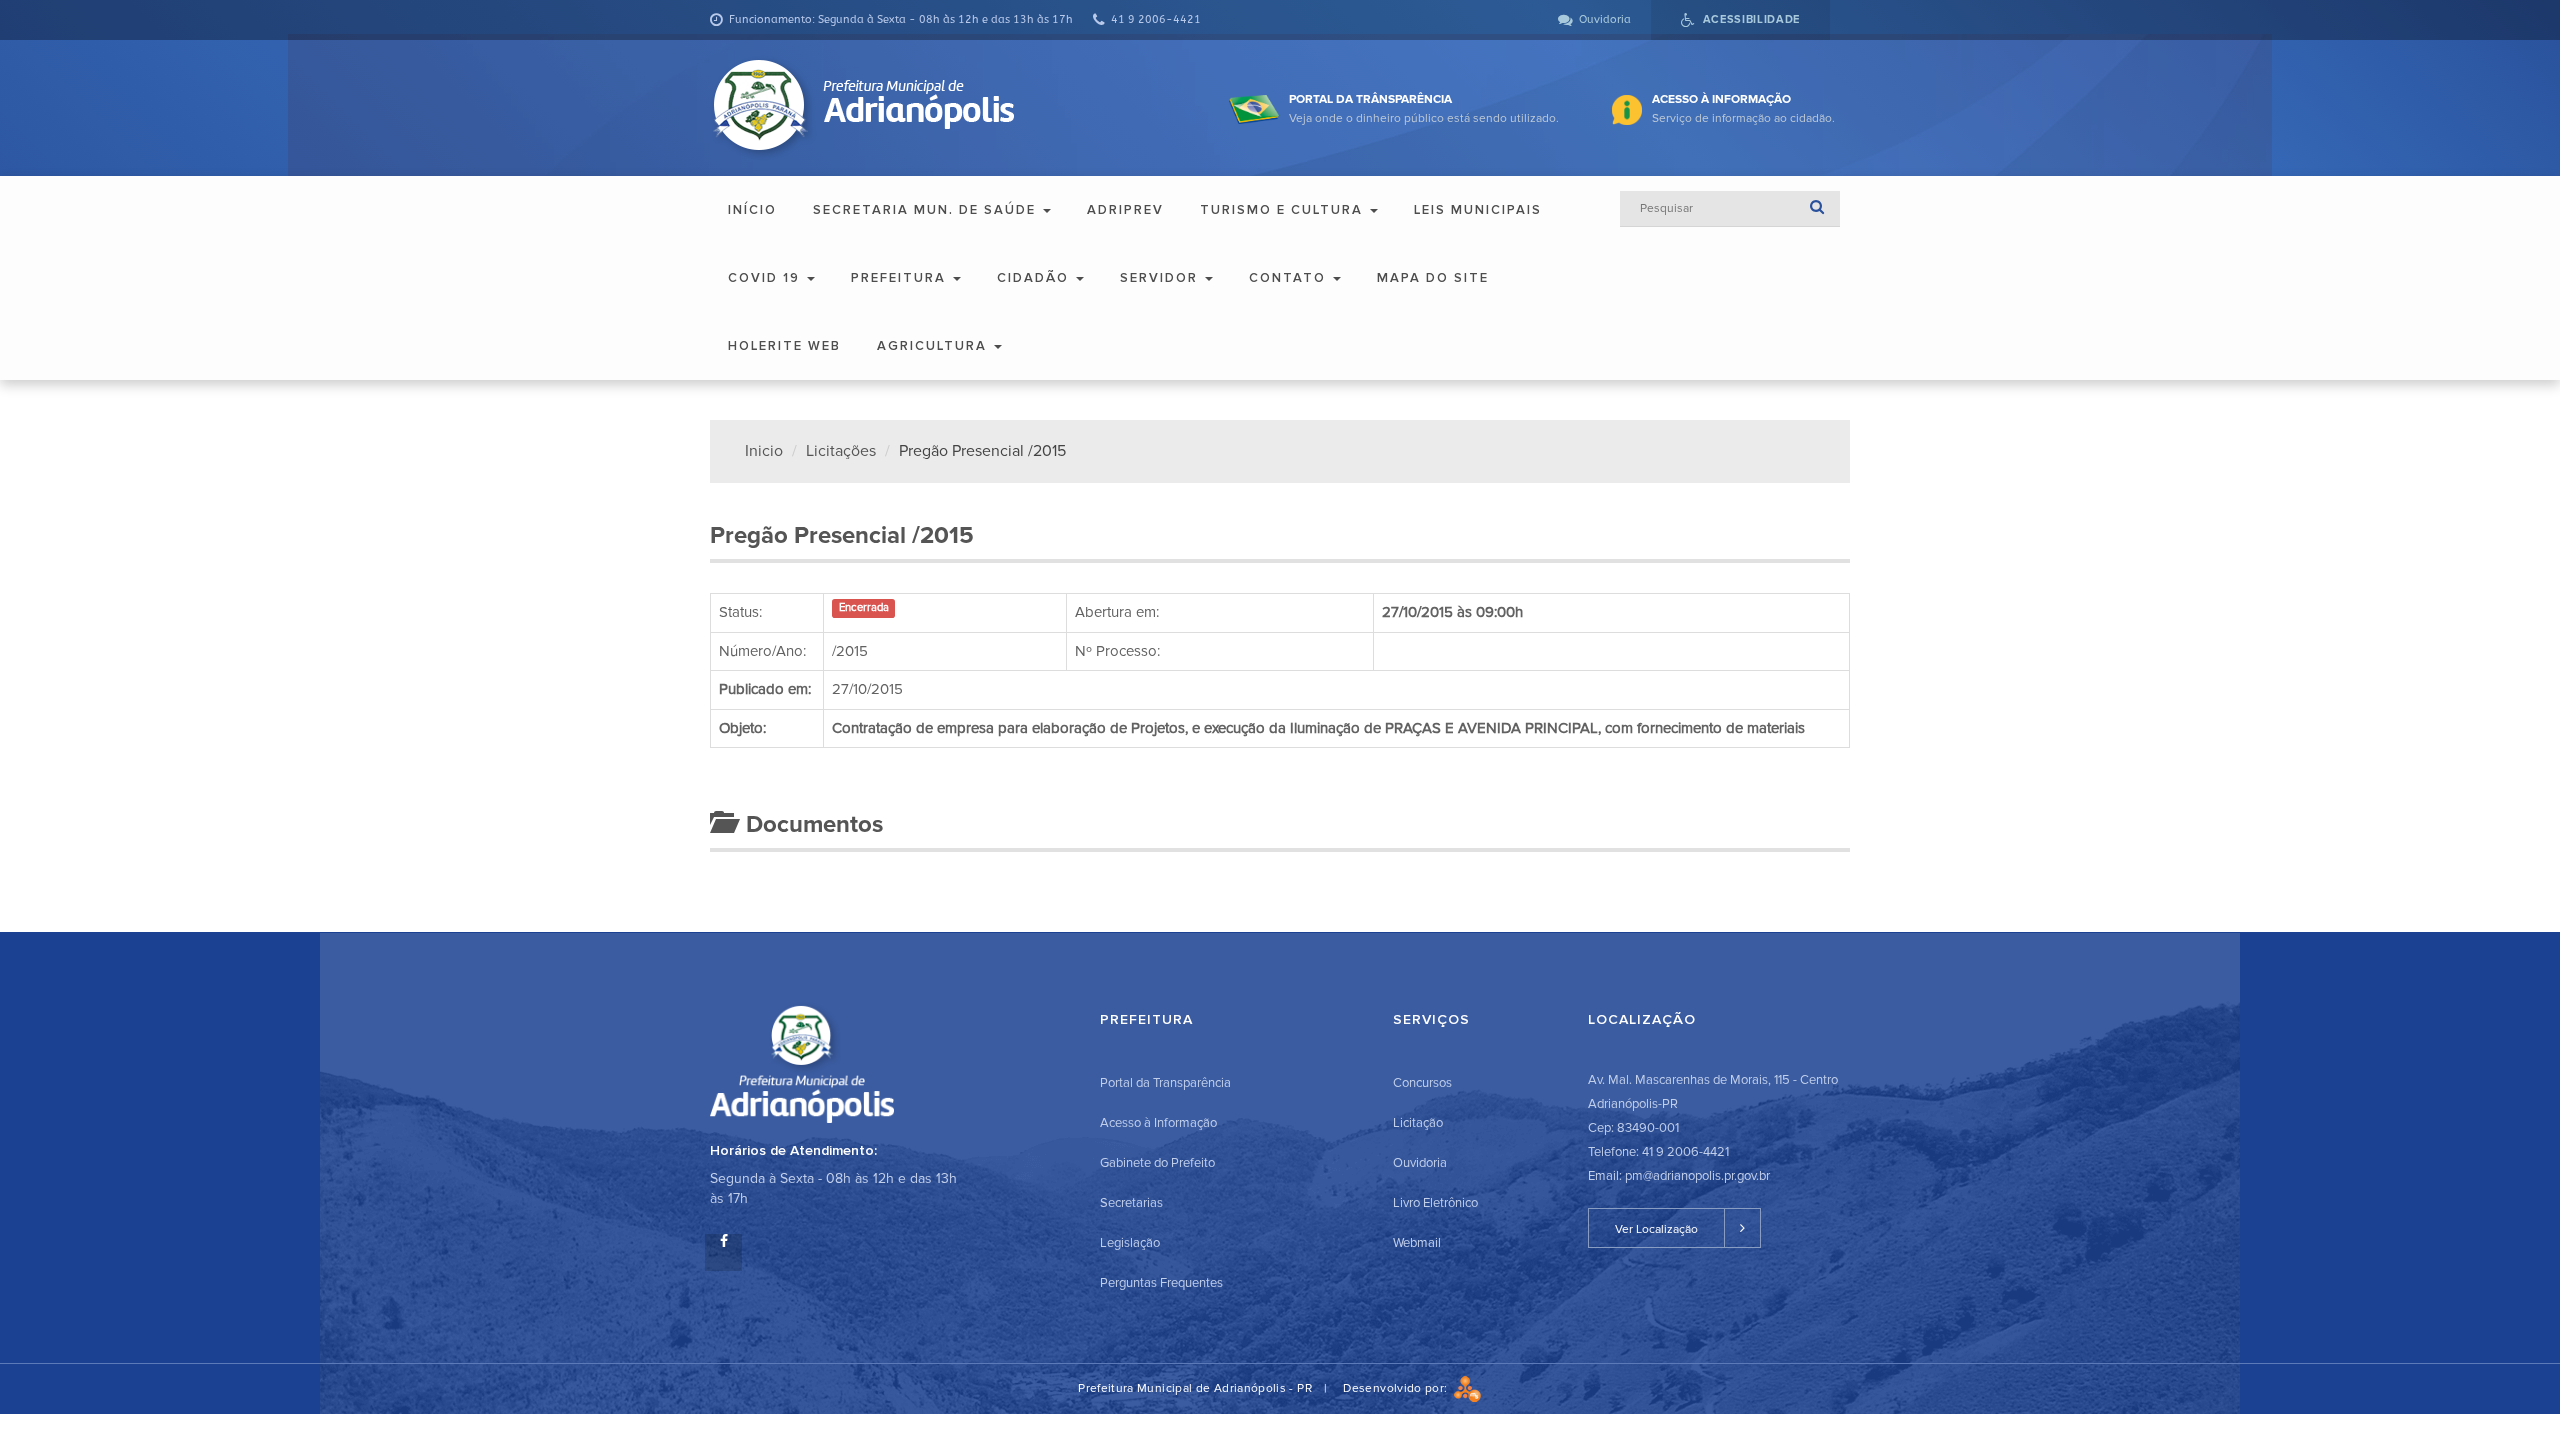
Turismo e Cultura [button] (1284, 210)
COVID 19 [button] (766, 278)
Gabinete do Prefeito (1157, 1163)
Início (752, 210)
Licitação (1418, 1123)
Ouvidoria (1420, 1163)
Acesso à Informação (1158, 1123)
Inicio (764, 451)
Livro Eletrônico (1435, 1203)
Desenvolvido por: (1398, 1388)
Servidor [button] (1161, 278)
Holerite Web (784, 346)
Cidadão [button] (1035, 278)
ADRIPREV (1125, 210)
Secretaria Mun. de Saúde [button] (927, 210)
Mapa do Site (1433, 278)
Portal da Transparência (1165, 1083)
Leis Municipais (1478, 210)
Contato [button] (1290, 278)
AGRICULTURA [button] (934, 346)
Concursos (1422, 1083)
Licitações (841, 451)
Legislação (1130, 1243)
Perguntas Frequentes (1161, 1283)
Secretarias (1131, 1203)
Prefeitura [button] (901, 278)
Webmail (1417, 1243)
